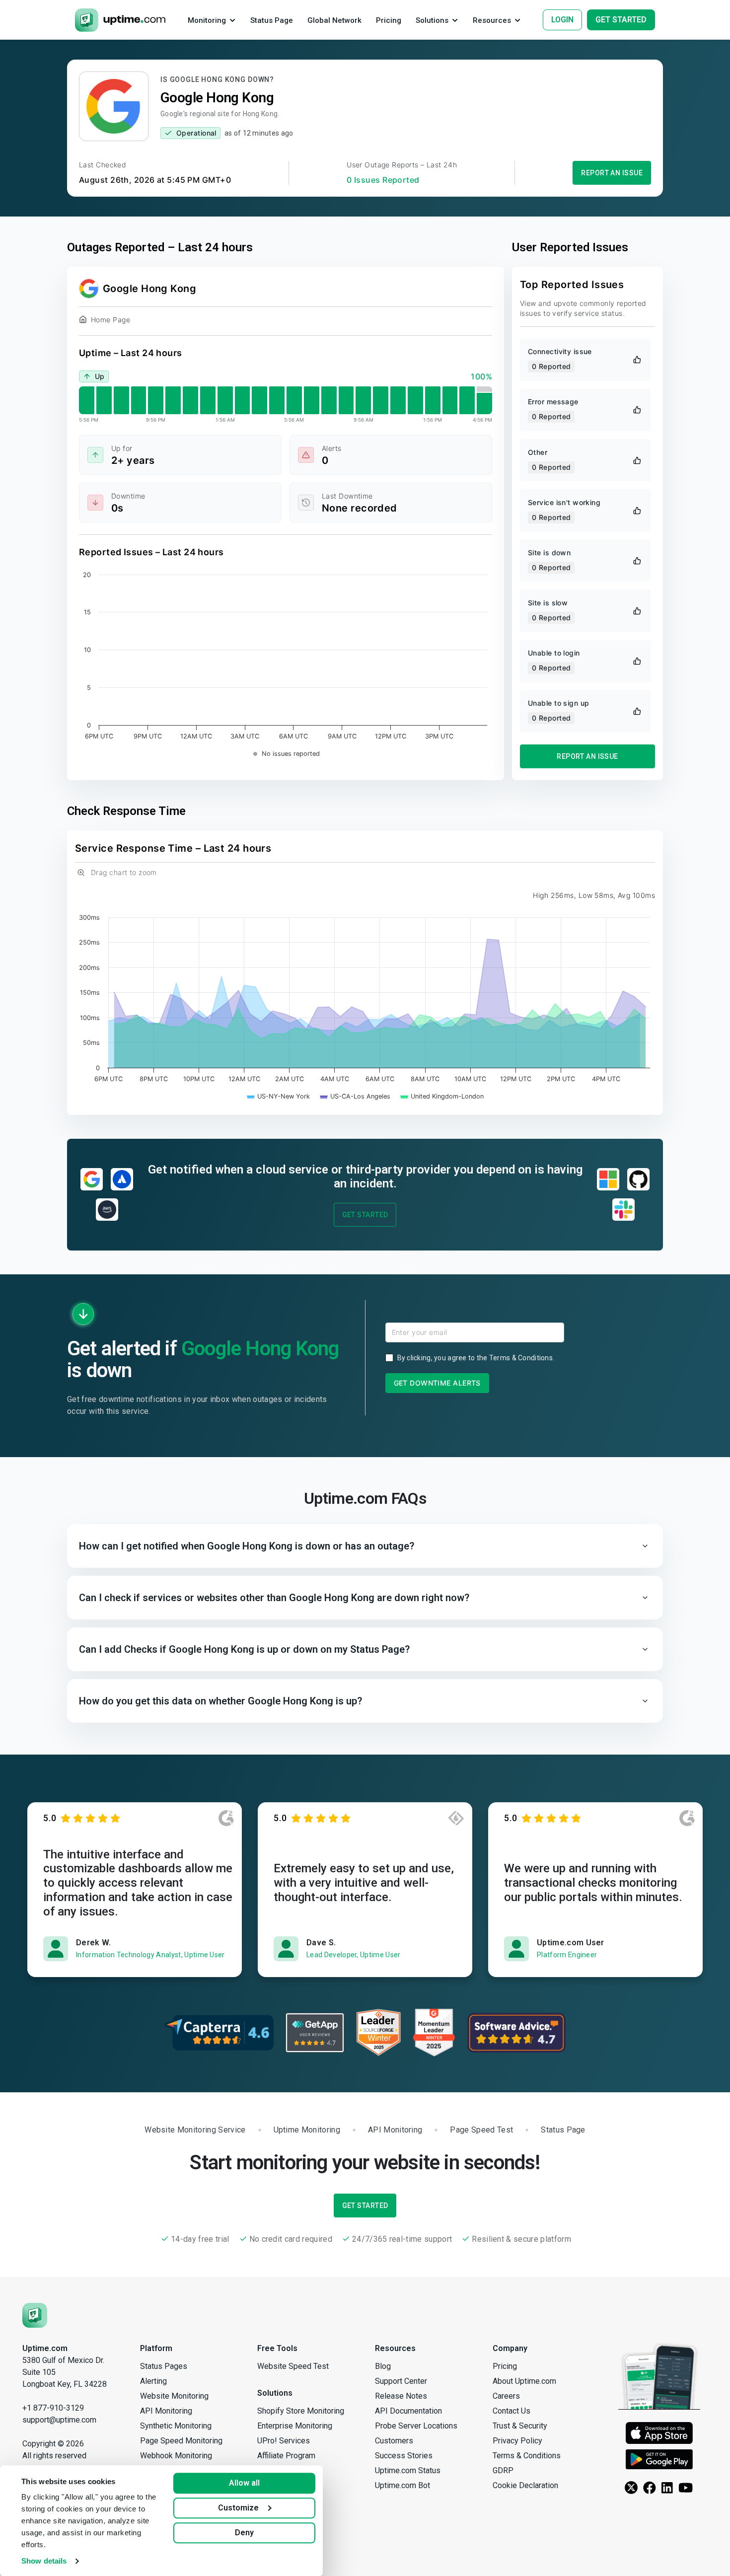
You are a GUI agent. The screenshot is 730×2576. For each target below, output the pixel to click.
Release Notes (401, 2396)
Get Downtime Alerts (437, 1383)
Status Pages (164, 2366)
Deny (244, 2533)
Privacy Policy (517, 2441)
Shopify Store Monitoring (301, 2411)
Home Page (110, 320)
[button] (365, 1546)
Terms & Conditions (521, 1358)
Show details (44, 2561)
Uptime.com (45, 2348)
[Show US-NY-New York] (279, 1096)
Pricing (505, 2366)
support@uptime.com (59, 2420)
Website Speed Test (293, 2366)
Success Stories (404, 2456)
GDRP (503, 2470)
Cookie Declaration (525, 2485)
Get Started (365, 1215)
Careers (506, 2396)
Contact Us (511, 2411)
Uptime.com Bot (402, 2485)
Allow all (244, 2483)
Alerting (153, 2381)
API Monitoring (166, 2411)
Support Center (401, 2381)
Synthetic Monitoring (176, 2426)
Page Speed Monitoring (181, 2441)
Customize (238, 2508)
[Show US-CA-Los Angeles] (355, 1096)
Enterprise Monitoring (295, 2426)
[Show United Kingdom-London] (442, 1096)
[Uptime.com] (35, 2315)
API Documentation (408, 2411)
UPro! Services (284, 2441)
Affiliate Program (286, 2456)
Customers (394, 2441)
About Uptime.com (524, 2381)
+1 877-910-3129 (53, 2408)
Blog (383, 2366)
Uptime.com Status (408, 2470)
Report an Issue (612, 173)
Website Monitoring (174, 2396)
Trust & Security (520, 2426)
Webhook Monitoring (176, 2456)
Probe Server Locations (416, 2426)
